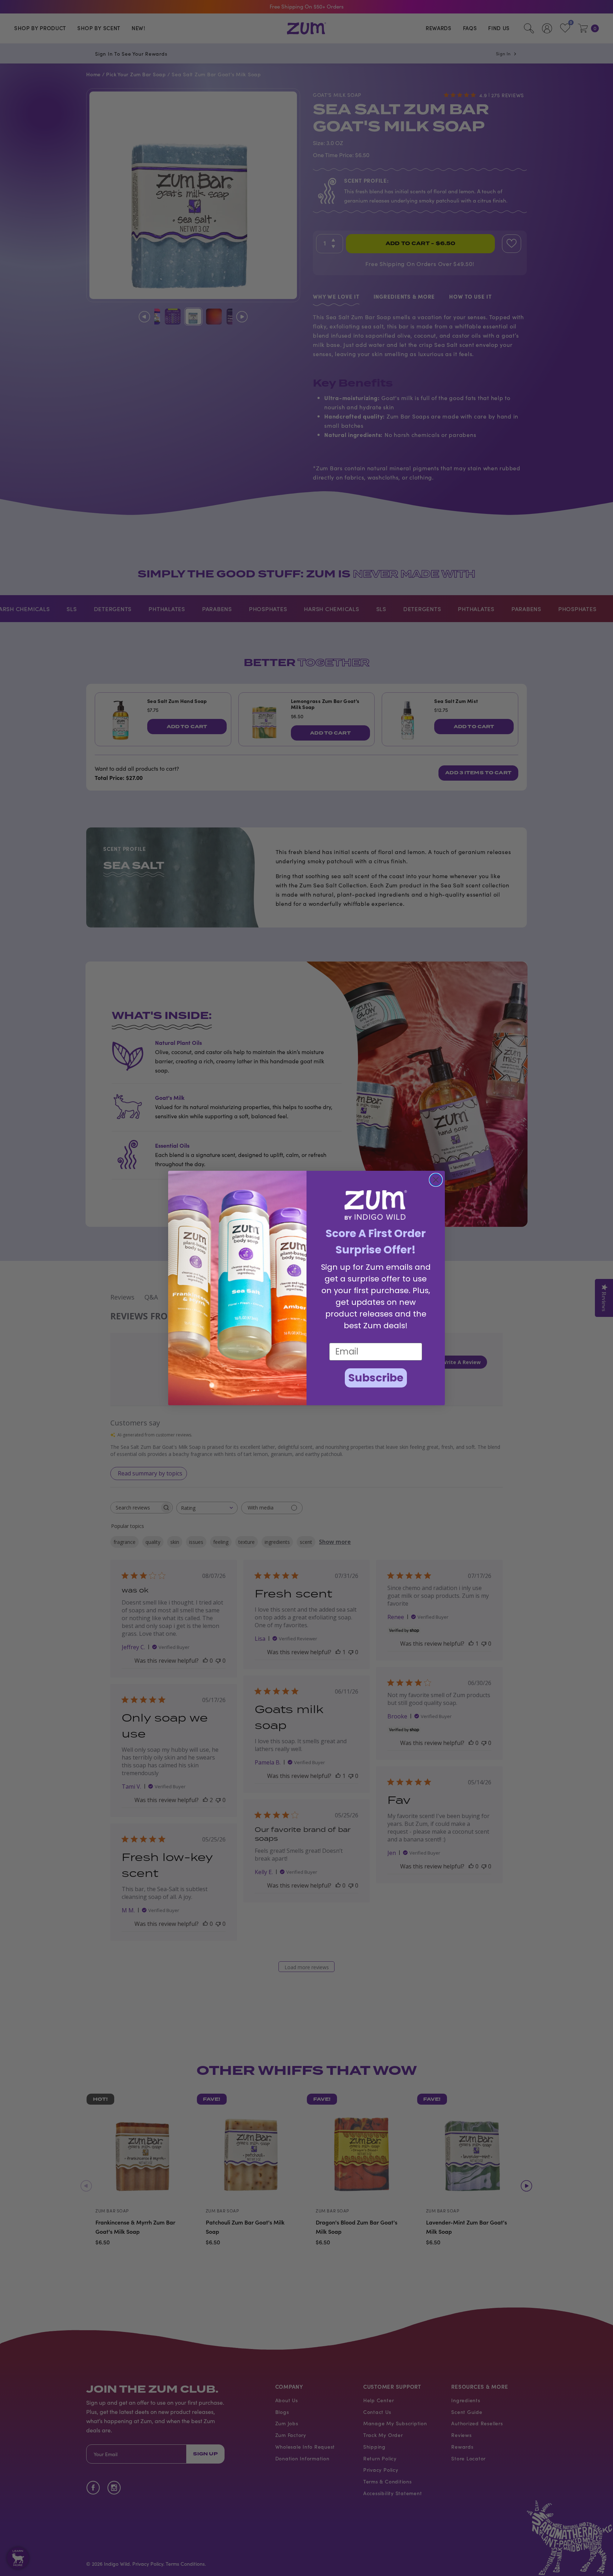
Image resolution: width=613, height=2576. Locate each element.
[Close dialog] (436, 1180)
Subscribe (376, 1378)
